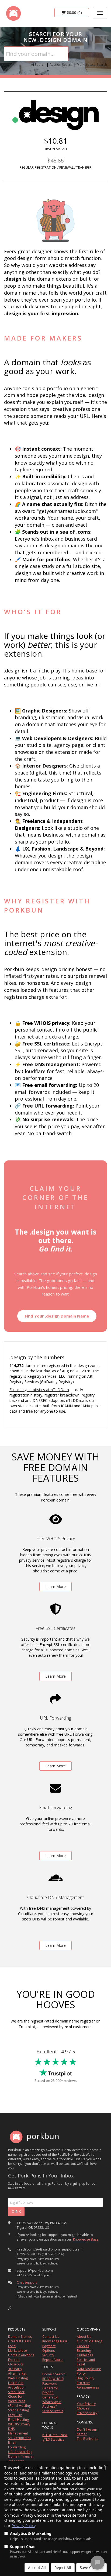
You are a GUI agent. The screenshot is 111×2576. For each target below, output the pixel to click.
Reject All (63, 2568)
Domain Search (54, 2374)
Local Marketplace (18, 2348)
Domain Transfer (21, 2456)
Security (48, 2355)
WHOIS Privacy (19, 2424)
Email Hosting (18, 2420)
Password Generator (50, 2386)
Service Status (53, 2411)
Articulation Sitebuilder (17, 2390)
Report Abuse (53, 2360)
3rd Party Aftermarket (17, 2371)
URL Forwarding (20, 2452)
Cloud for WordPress (17, 2399)
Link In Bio (16, 2383)
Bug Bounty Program (86, 2380)
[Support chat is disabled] (98, 2563)
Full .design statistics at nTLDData (39, 1390)
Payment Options (49, 2348)
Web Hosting (18, 2378)
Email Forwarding (17, 2445)
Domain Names (20, 2337)
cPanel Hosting (19, 2406)
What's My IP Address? (52, 2404)
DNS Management (18, 2431)
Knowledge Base (86, 2239)
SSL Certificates (20, 2438)
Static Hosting (18, 2410)
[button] (10, 2308)
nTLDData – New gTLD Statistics (55, 2437)
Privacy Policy (23, 2526)
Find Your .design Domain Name (57, 1316)
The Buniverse (88, 2439)
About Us (84, 2337)
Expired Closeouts (16, 2362)
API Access (16, 2461)
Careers (83, 2346)
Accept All (37, 2568)
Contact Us (51, 2337)
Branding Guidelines (85, 2353)
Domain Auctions (21, 2355)
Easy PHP (15, 2415)
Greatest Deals (19, 2341)
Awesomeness (88, 2387)
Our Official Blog (89, 2341)
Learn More (55, 1587)
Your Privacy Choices (86, 2406)
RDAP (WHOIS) (53, 2379)
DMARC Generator (50, 2395)
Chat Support (27, 2282)
